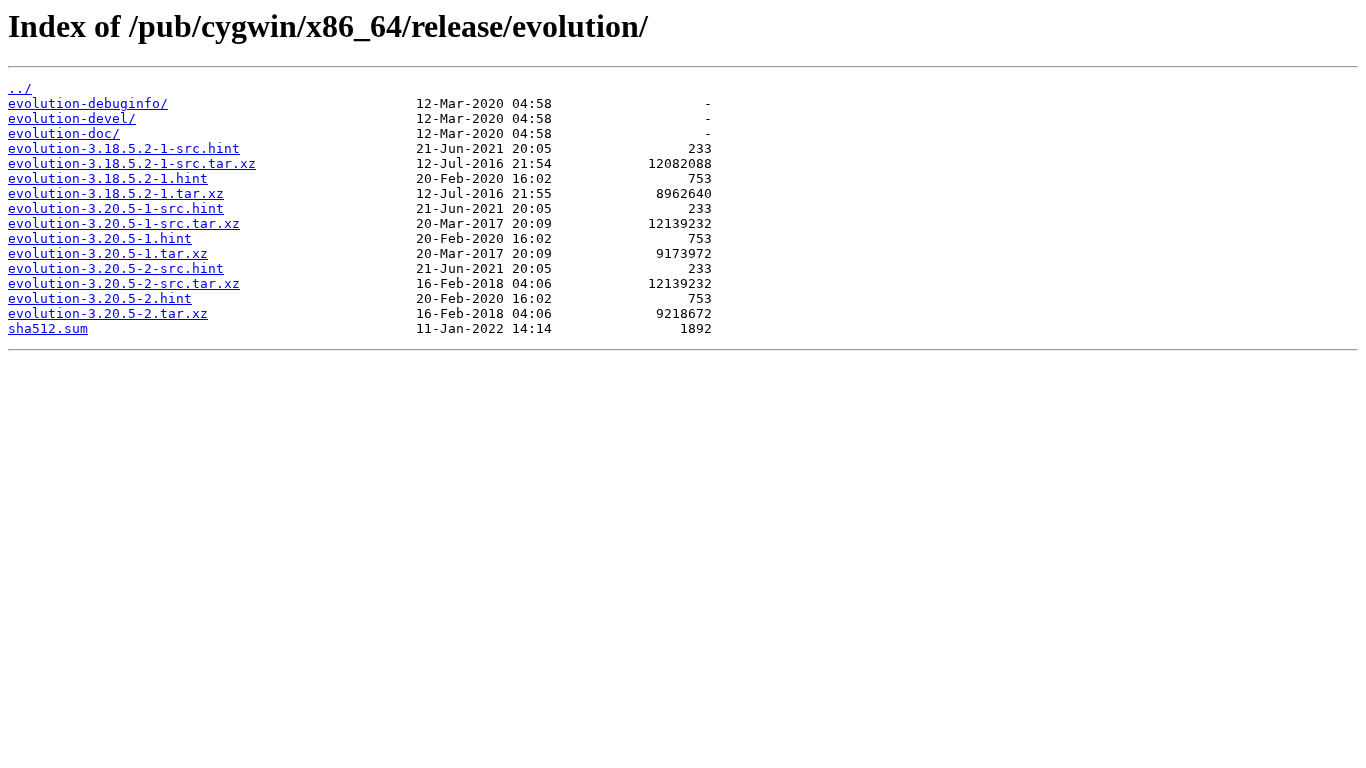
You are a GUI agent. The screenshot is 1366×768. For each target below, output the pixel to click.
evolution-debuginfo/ (88, 103)
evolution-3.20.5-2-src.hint (116, 268)
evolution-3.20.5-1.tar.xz (108, 253)
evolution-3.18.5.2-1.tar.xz (116, 193)
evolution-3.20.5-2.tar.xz (108, 313)
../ (20, 88)
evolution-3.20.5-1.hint (100, 238)
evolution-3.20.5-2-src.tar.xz (124, 283)
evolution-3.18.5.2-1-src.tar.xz (132, 163)
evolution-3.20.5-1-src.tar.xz (124, 223)
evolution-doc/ (64, 133)
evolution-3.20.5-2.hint (100, 298)
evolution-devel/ (72, 118)
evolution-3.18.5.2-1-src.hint (124, 148)
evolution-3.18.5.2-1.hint (108, 178)
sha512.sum (48, 328)
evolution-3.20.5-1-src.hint (116, 208)
